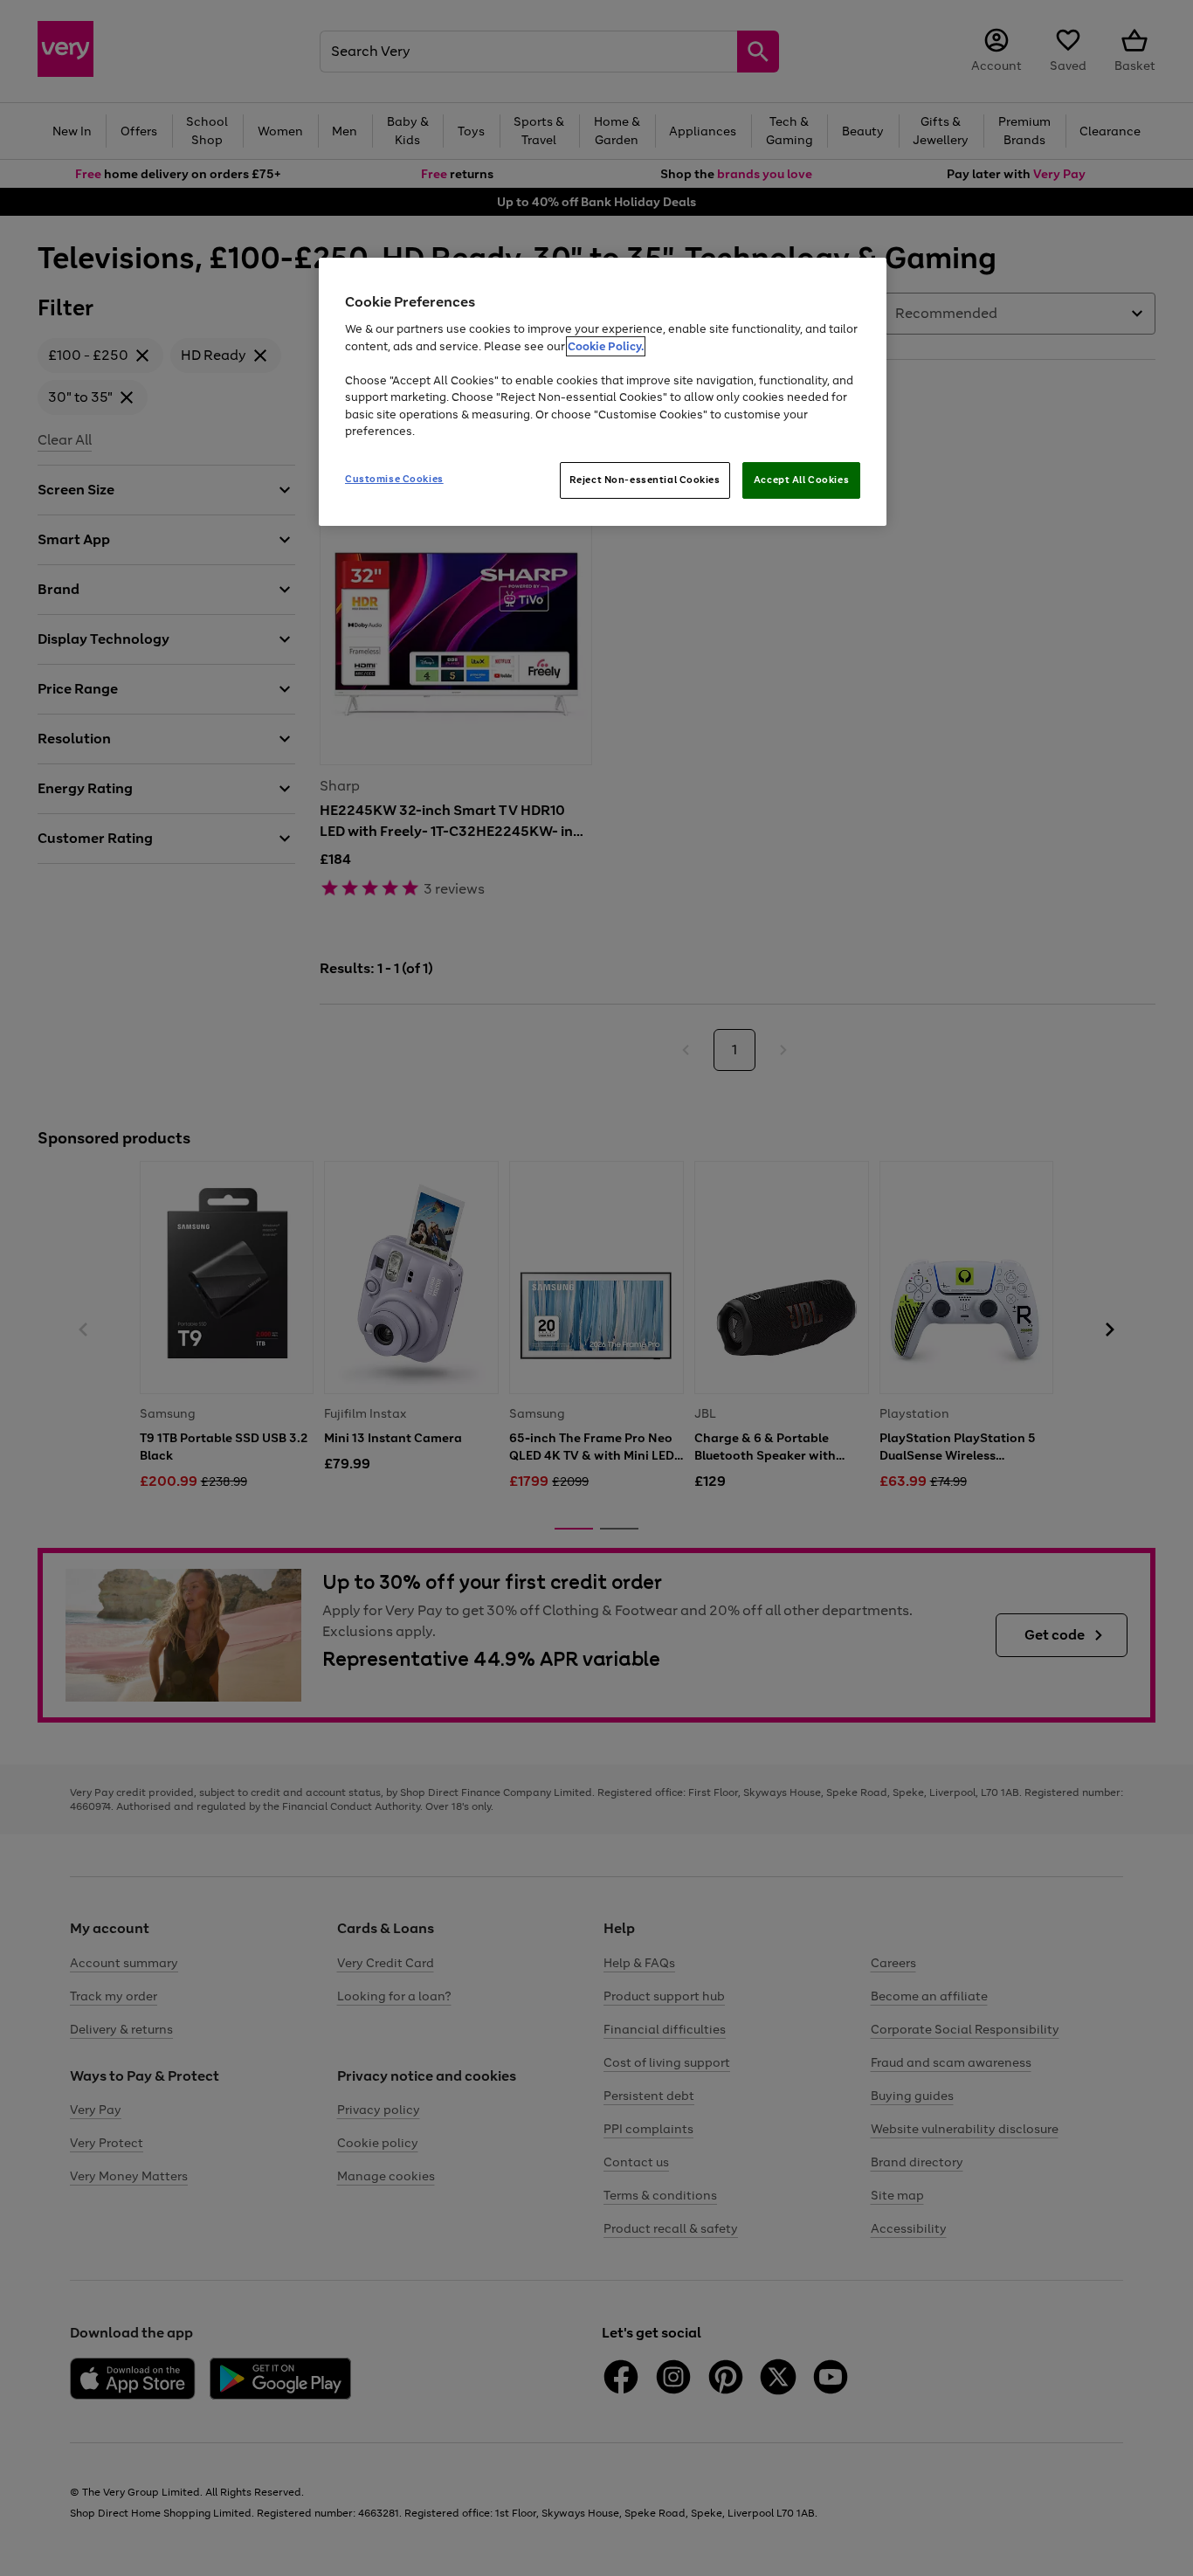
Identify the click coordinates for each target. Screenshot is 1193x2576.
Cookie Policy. (606, 346)
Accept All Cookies (801, 480)
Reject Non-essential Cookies (645, 480)
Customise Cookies (394, 479)
